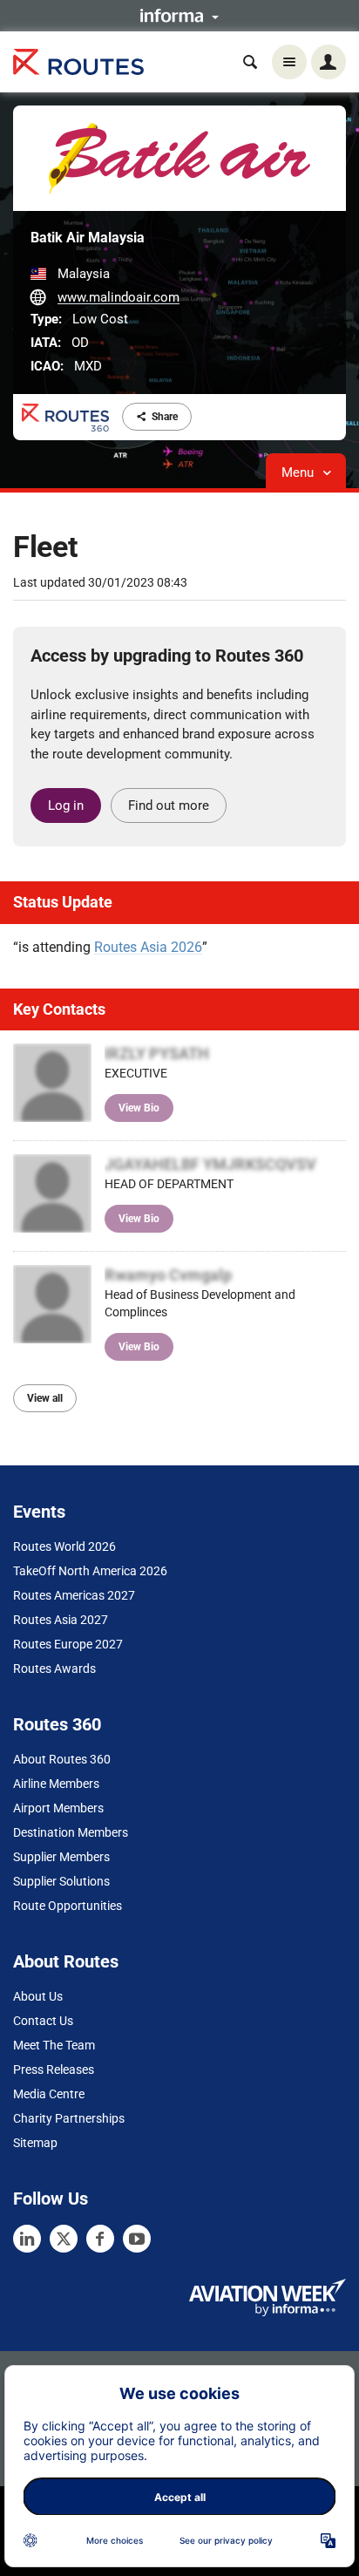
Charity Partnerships (69, 2118)
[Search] (250, 62)
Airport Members (58, 1808)
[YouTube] (137, 2239)
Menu (299, 472)
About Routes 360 (62, 1759)
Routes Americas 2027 (74, 1595)
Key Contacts (59, 1009)
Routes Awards (54, 1669)
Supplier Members (61, 1857)
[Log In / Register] (329, 62)
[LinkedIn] (27, 2239)
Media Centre (49, 2094)
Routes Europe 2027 (68, 1644)
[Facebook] (100, 2239)
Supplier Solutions (61, 1881)
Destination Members (71, 1832)
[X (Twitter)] (64, 2239)
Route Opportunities (68, 1906)
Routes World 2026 (64, 1546)
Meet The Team (54, 2045)
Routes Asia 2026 (148, 947)
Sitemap (35, 2143)
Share (165, 417)
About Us (38, 1996)
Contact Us (43, 2021)
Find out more (169, 805)
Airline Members (56, 1784)
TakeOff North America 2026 (90, 1571)
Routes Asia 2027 (61, 1620)
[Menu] (289, 62)
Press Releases (54, 2070)
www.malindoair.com (119, 297)
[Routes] (78, 62)
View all (45, 1398)
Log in (66, 805)
